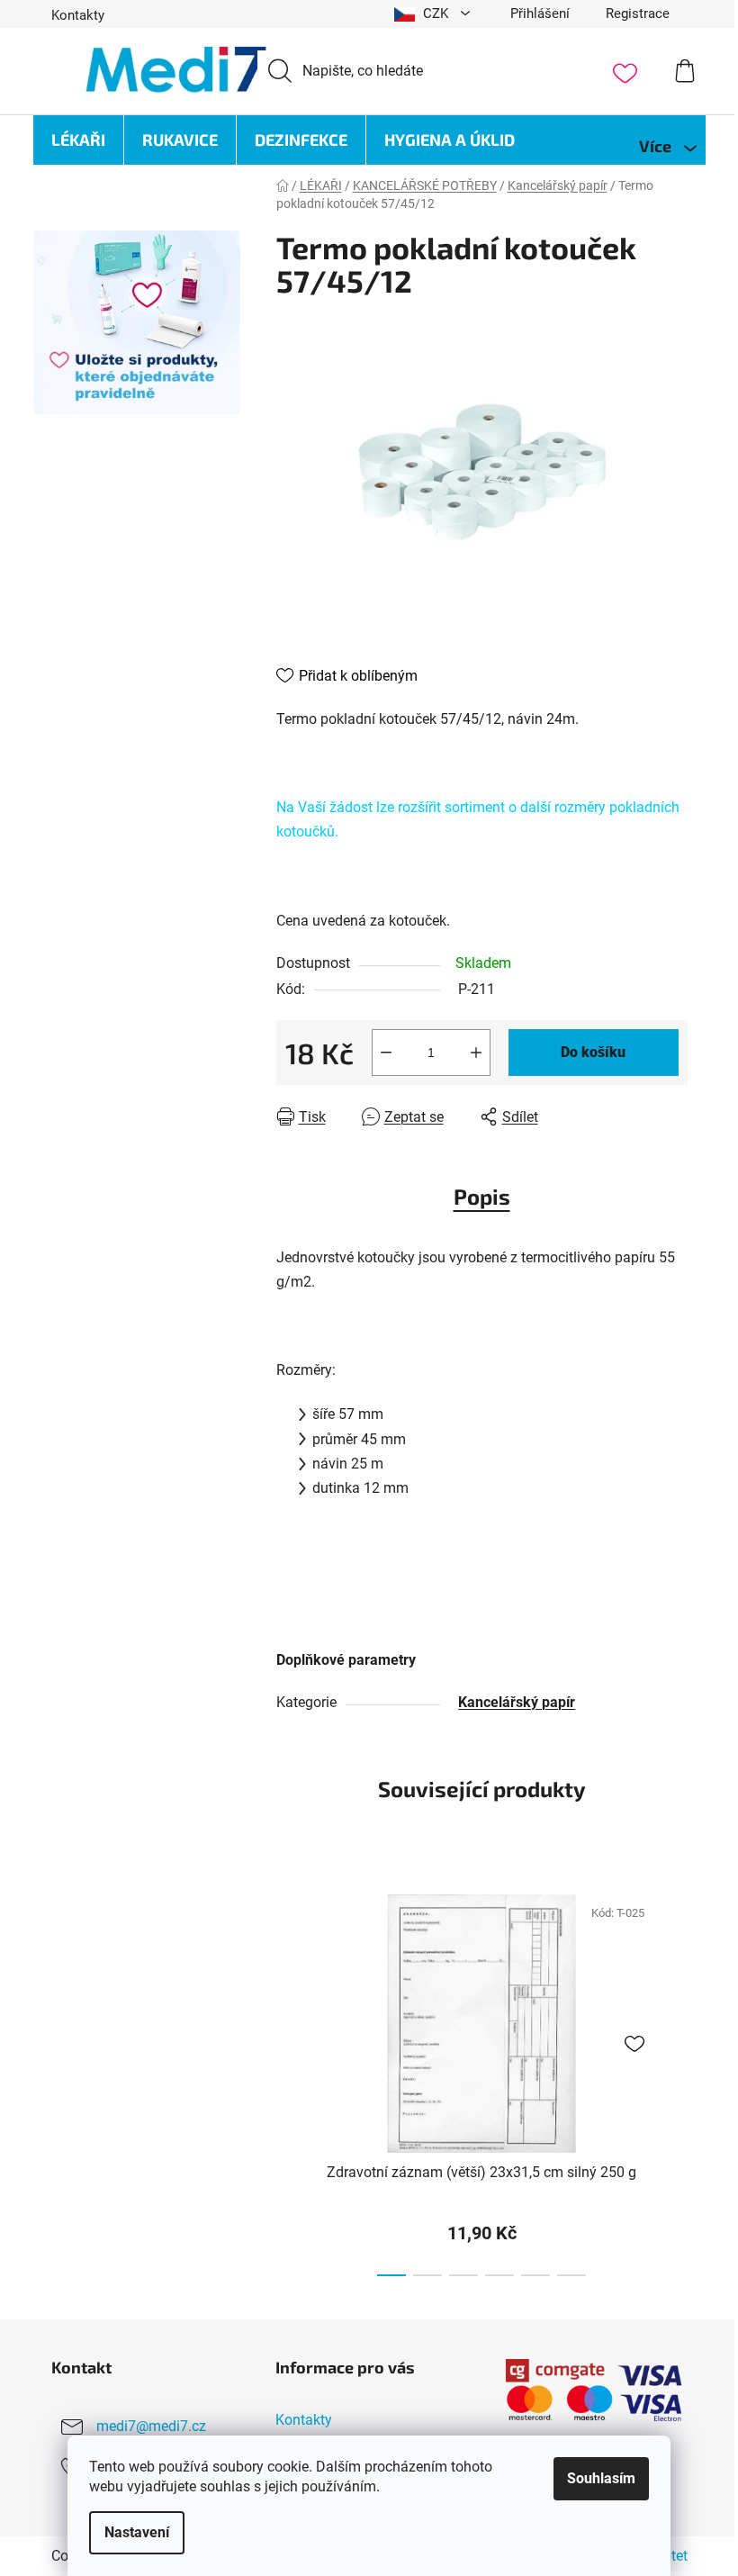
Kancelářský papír (517, 1702)
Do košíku (593, 1052)
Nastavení (137, 2532)
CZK (436, 14)
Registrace (638, 14)
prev (291, 2080)
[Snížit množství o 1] (386, 1053)
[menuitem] (78, 140)
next (673, 2080)
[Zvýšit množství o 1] (476, 1053)
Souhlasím (601, 2478)
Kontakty (78, 15)
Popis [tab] (482, 1196)
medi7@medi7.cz (151, 2426)
